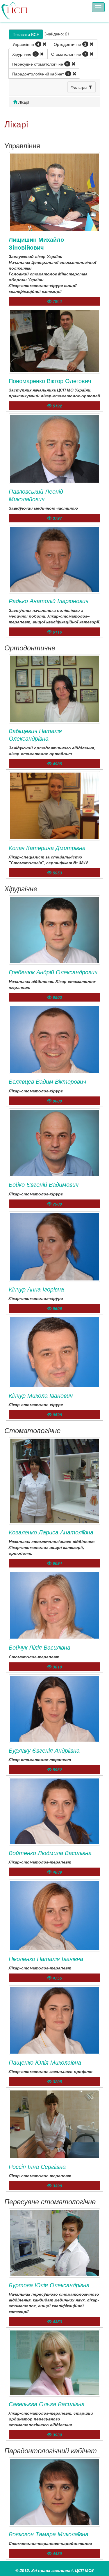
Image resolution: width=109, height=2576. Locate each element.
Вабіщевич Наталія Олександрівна (35, 734)
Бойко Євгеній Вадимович (44, 1184)
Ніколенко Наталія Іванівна (46, 1959)
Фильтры (79, 87)
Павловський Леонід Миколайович (36, 495)
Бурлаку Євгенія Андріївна (44, 1750)
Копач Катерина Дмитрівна (47, 848)
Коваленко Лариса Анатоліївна (51, 1532)
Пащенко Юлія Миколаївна (45, 2062)
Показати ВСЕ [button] (26, 34)
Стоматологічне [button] (69, 54)
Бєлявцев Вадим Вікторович (47, 1081)
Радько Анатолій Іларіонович (49, 601)
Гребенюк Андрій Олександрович (53, 972)
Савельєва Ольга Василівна (47, 2404)
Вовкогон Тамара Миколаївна (49, 2534)
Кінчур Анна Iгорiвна (36, 1289)
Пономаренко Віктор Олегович (50, 381)
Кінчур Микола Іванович (41, 1395)
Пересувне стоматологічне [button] (40, 64)
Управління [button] (26, 44)
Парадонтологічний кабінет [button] (41, 74)
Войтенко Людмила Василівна (50, 1853)
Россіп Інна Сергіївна (37, 2166)
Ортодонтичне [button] (70, 44)
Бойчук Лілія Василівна (40, 1647)
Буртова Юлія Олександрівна (49, 2285)
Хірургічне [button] (24, 54)
